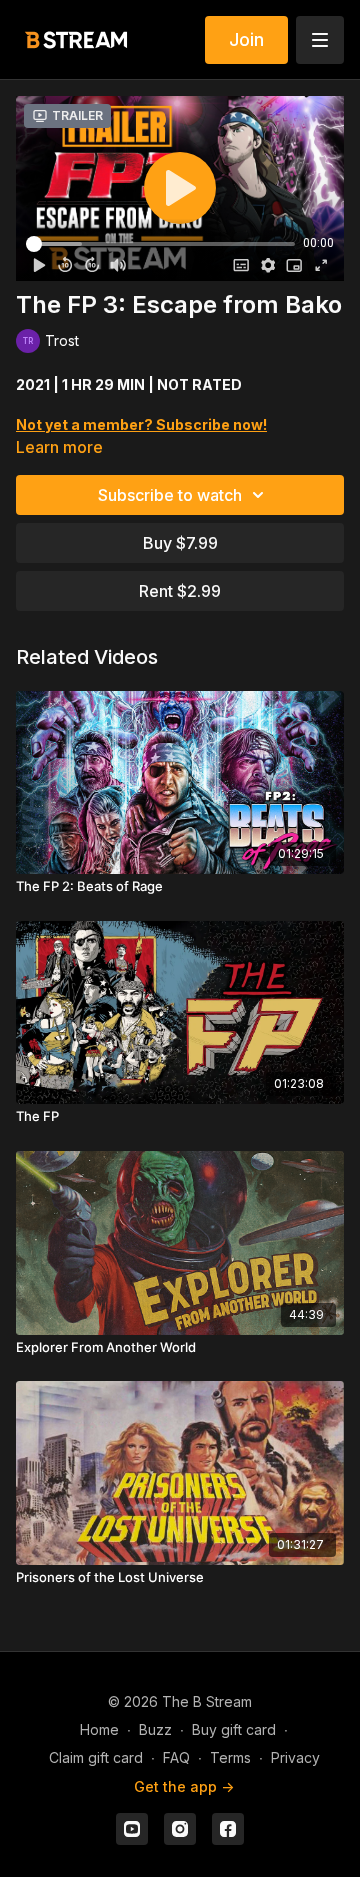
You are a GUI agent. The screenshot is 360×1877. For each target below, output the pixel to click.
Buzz (155, 1729)
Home (99, 1729)
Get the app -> (184, 1786)
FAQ (176, 1757)
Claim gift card (96, 1757)
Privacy (295, 1757)
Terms (230, 1757)
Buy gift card (234, 1729)
